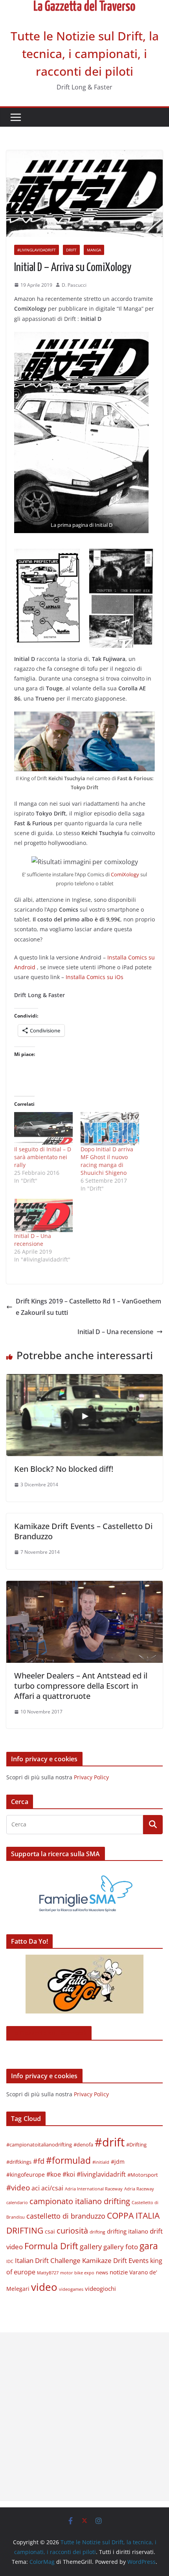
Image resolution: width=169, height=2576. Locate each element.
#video (18, 2187)
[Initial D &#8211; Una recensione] (43, 1215)
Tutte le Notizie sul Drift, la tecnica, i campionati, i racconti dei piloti (85, 54)
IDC (10, 2261)
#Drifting (136, 2145)
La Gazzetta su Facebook (49, 2033)
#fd (39, 2161)
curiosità (72, 2231)
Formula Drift (51, 2246)
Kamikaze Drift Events (115, 2260)
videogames (71, 2289)
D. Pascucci (74, 285)
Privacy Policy (91, 1777)
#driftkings (19, 2162)
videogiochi (100, 2288)
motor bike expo (77, 2273)
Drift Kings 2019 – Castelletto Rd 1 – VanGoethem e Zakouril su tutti (88, 1307)
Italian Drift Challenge (48, 2260)
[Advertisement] (84, 2417)
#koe (54, 2174)
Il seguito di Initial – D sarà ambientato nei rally (43, 1157)
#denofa (83, 2145)
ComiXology (126, 874)
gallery (91, 2246)
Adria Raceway (139, 2189)
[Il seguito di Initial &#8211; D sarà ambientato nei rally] (43, 1129)
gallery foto (121, 2246)
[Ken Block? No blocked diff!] (84, 1380)
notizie (119, 2272)
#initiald (101, 2162)
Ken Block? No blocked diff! (64, 1469)
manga (94, 250)
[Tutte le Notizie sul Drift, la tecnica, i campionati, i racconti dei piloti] (84, 5)
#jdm (118, 2162)
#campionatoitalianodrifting (39, 2145)
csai (50, 2231)
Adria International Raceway (94, 2189)
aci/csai (52, 2188)
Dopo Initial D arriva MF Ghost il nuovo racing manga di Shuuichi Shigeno (107, 1161)
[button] (81, 432)
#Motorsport (143, 2175)
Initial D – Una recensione (33, 1240)
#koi (69, 2174)
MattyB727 (48, 2273)
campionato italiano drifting (80, 2201)
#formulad (68, 2160)
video (44, 2287)
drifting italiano (128, 2231)
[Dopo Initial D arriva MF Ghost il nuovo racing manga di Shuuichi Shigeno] (110, 1129)
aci (36, 2188)
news (102, 2272)
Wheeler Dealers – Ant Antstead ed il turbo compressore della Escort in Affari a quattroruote (81, 1686)
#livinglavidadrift (37, 250)
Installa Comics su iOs (95, 977)
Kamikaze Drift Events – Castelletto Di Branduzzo (83, 1531)
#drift (110, 2142)
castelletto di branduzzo (66, 2216)
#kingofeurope (26, 2175)
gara (149, 2246)
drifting (97, 2232)
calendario (17, 2202)
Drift (71, 250)
